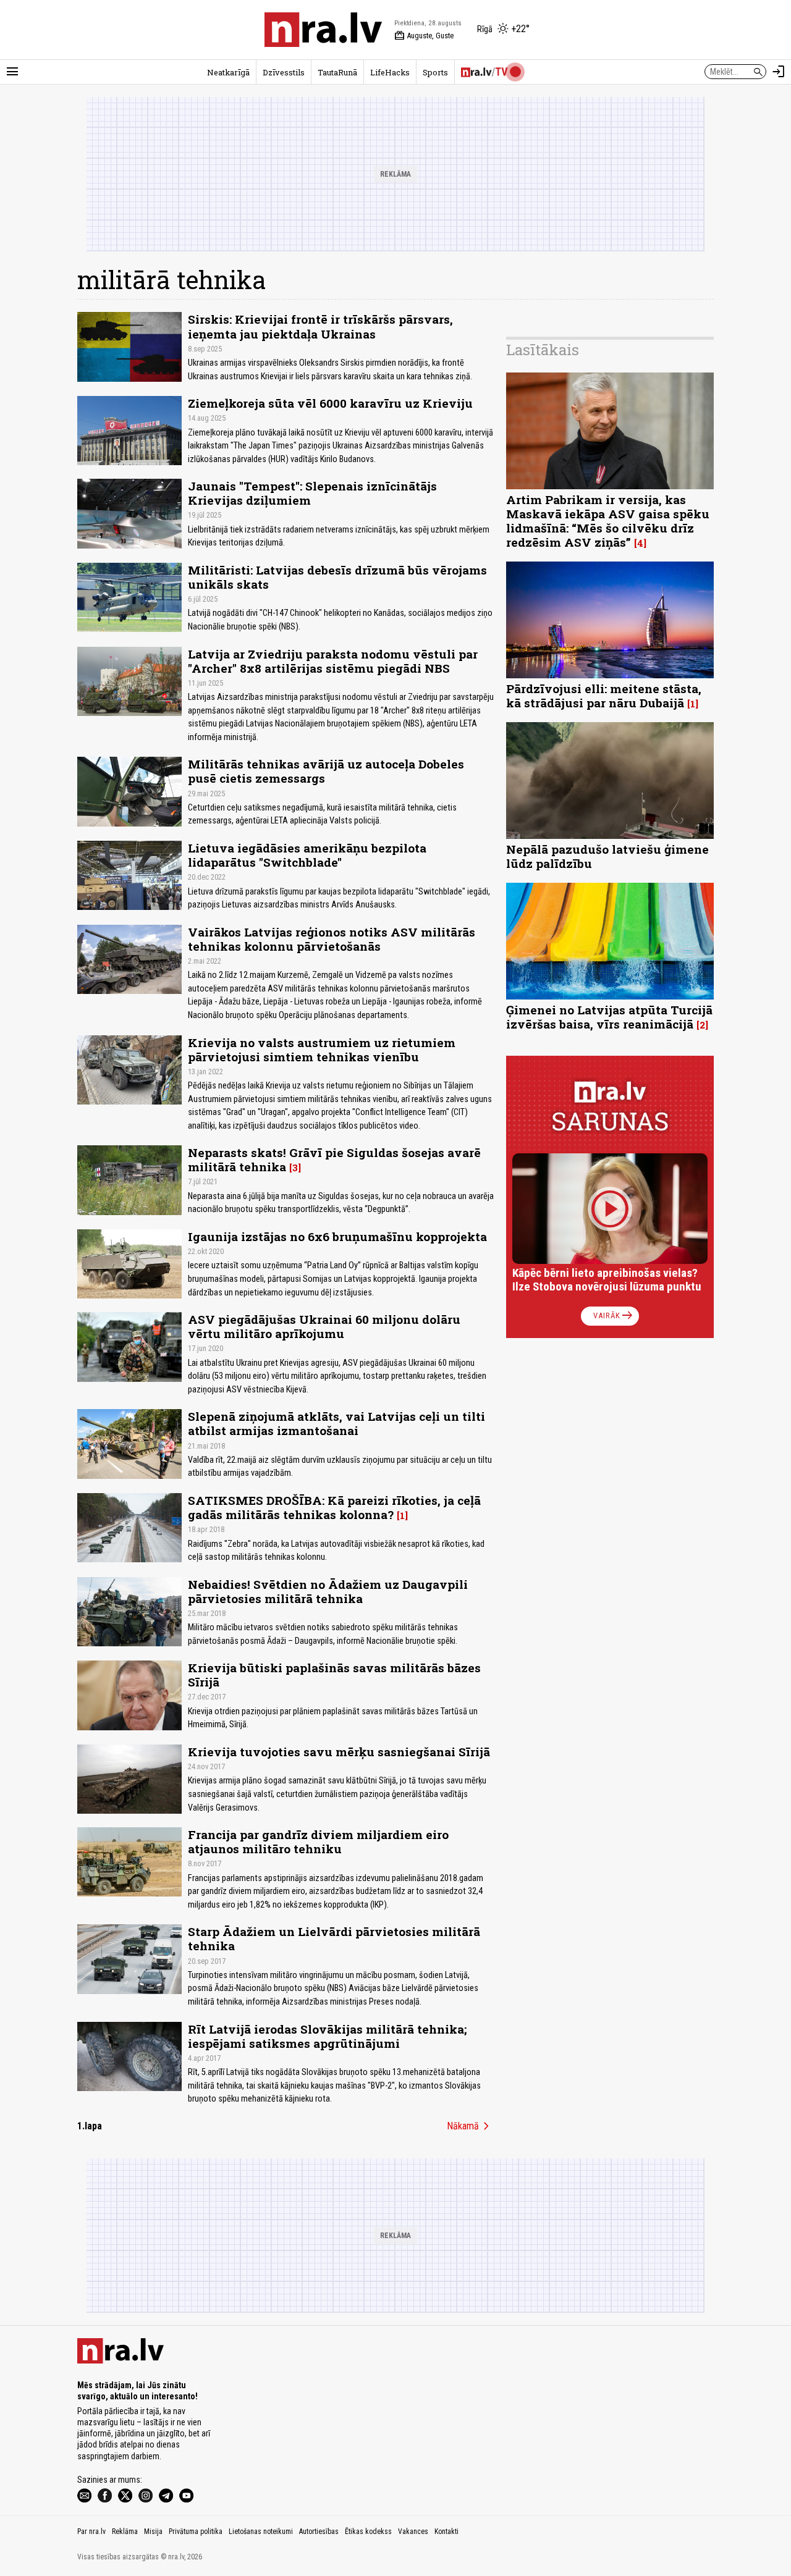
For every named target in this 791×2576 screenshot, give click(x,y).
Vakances (413, 2532)
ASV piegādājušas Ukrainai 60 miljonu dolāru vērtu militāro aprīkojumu (324, 1326)
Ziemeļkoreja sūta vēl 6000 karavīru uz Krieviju (330, 403)
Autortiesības (319, 2532)
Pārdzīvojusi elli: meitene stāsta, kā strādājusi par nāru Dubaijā (604, 696)
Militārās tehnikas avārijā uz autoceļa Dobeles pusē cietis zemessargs (326, 771)
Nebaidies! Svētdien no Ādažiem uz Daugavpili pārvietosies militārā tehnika (328, 1591)
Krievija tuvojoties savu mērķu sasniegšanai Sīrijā (339, 1752)
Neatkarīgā (228, 72)
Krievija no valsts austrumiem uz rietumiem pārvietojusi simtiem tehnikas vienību (322, 1050)
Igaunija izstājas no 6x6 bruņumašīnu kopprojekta (337, 1236)
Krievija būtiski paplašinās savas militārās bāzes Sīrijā (334, 1675)
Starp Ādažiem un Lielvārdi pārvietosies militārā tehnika (334, 1938)
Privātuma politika (196, 2532)
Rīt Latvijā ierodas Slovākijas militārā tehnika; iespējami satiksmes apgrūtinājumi (327, 2036)
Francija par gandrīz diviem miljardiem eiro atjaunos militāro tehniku (318, 1842)
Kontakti (446, 2532)
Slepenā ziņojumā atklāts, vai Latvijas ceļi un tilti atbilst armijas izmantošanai (336, 1423)
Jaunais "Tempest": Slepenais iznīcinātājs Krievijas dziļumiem (312, 493)
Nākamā (470, 2126)
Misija (153, 2532)
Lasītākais (543, 350)
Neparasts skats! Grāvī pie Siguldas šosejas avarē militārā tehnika (334, 1160)
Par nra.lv (91, 2532)
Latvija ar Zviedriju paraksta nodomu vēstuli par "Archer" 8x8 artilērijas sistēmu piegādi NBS (333, 661)
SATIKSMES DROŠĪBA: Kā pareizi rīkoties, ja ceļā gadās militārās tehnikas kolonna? (334, 1507)
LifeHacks (390, 72)
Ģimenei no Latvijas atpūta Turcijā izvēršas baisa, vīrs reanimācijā (609, 1017)
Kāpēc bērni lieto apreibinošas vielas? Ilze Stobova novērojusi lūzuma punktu (607, 1280)
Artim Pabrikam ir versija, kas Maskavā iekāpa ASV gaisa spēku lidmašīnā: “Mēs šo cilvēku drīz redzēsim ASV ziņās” (608, 521)
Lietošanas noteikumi (261, 2532)
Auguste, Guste (424, 36)
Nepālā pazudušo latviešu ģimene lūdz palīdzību (607, 856)
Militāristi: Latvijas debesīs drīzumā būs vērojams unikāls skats (337, 577)
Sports (435, 72)
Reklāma (125, 2532)
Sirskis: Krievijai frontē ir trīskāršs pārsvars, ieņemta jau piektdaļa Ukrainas (320, 326)
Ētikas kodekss (368, 2532)
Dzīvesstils (284, 72)
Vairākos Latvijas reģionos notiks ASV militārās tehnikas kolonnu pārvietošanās (332, 939)
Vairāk (614, 1316)
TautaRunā (337, 72)
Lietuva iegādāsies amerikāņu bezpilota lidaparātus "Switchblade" (307, 855)
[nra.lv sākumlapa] (323, 30)
